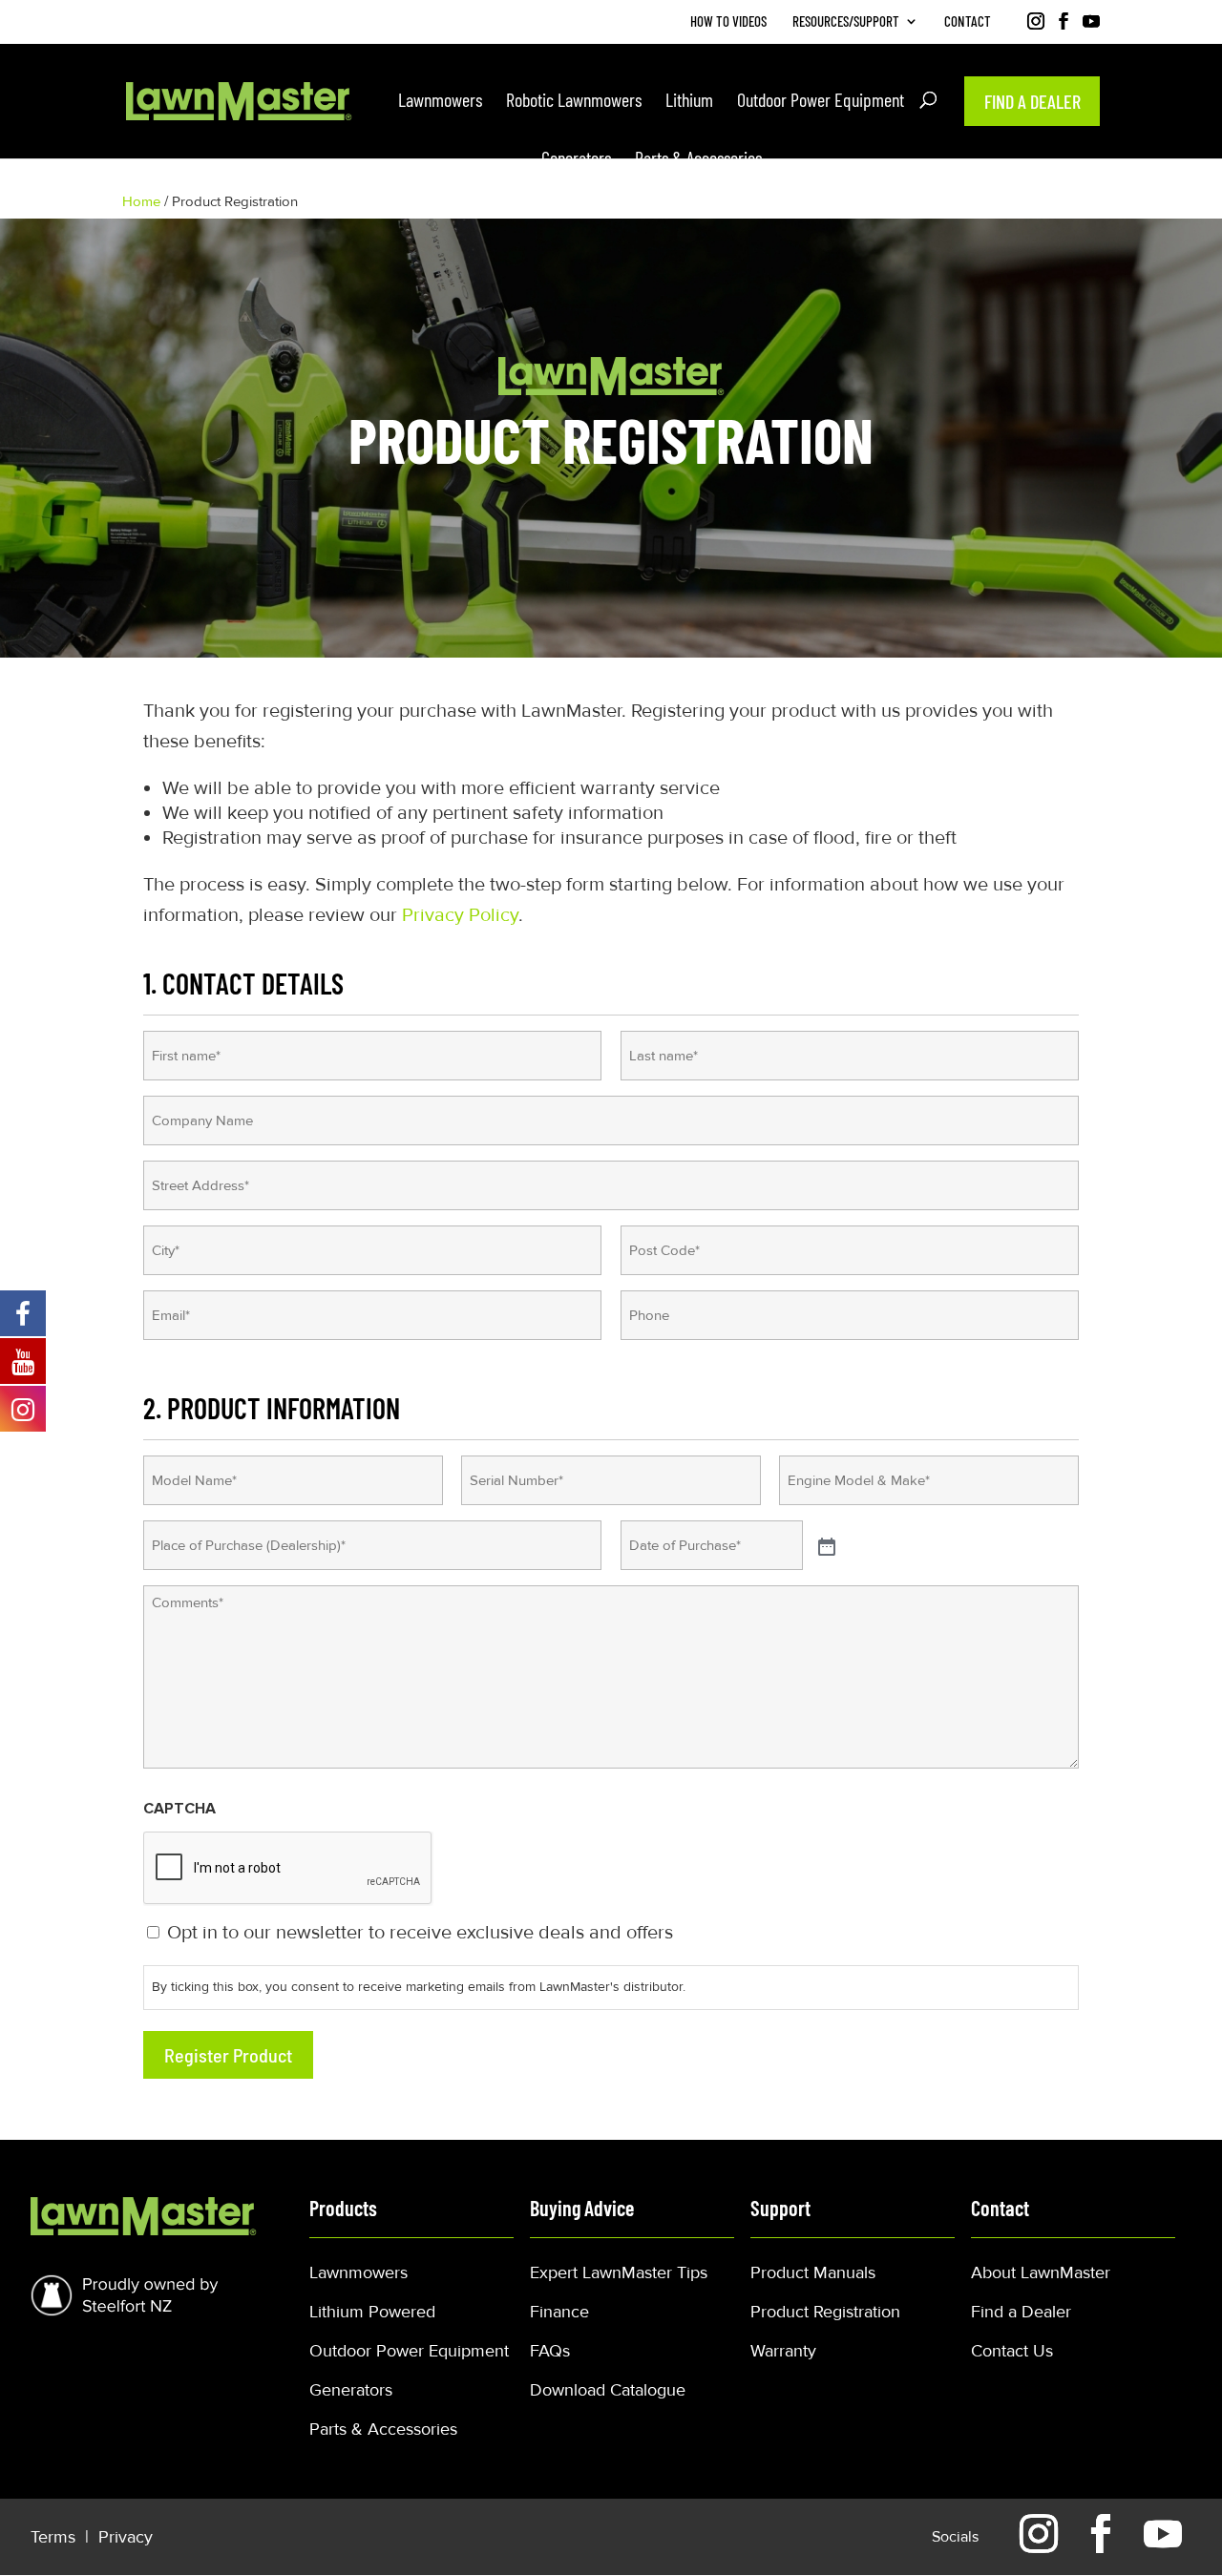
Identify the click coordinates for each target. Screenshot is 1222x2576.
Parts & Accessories (383, 2429)
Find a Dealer (1021, 2312)
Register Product (228, 2055)
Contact (968, 22)
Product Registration (825, 2312)
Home (141, 201)
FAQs (550, 2351)
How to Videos (728, 22)
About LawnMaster (1041, 2272)
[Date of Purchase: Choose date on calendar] (825, 1545)
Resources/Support (846, 22)
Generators (351, 2390)
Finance (559, 2312)
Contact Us (1012, 2351)
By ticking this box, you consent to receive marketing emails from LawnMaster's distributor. (419, 1987)
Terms (55, 2537)
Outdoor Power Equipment (409, 2351)
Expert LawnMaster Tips (619, 2272)
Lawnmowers (358, 2272)
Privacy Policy (460, 915)
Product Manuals (813, 2272)
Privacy (126, 2537)
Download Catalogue (608, 2390)
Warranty (783, 2351)
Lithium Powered (372, 2312)
